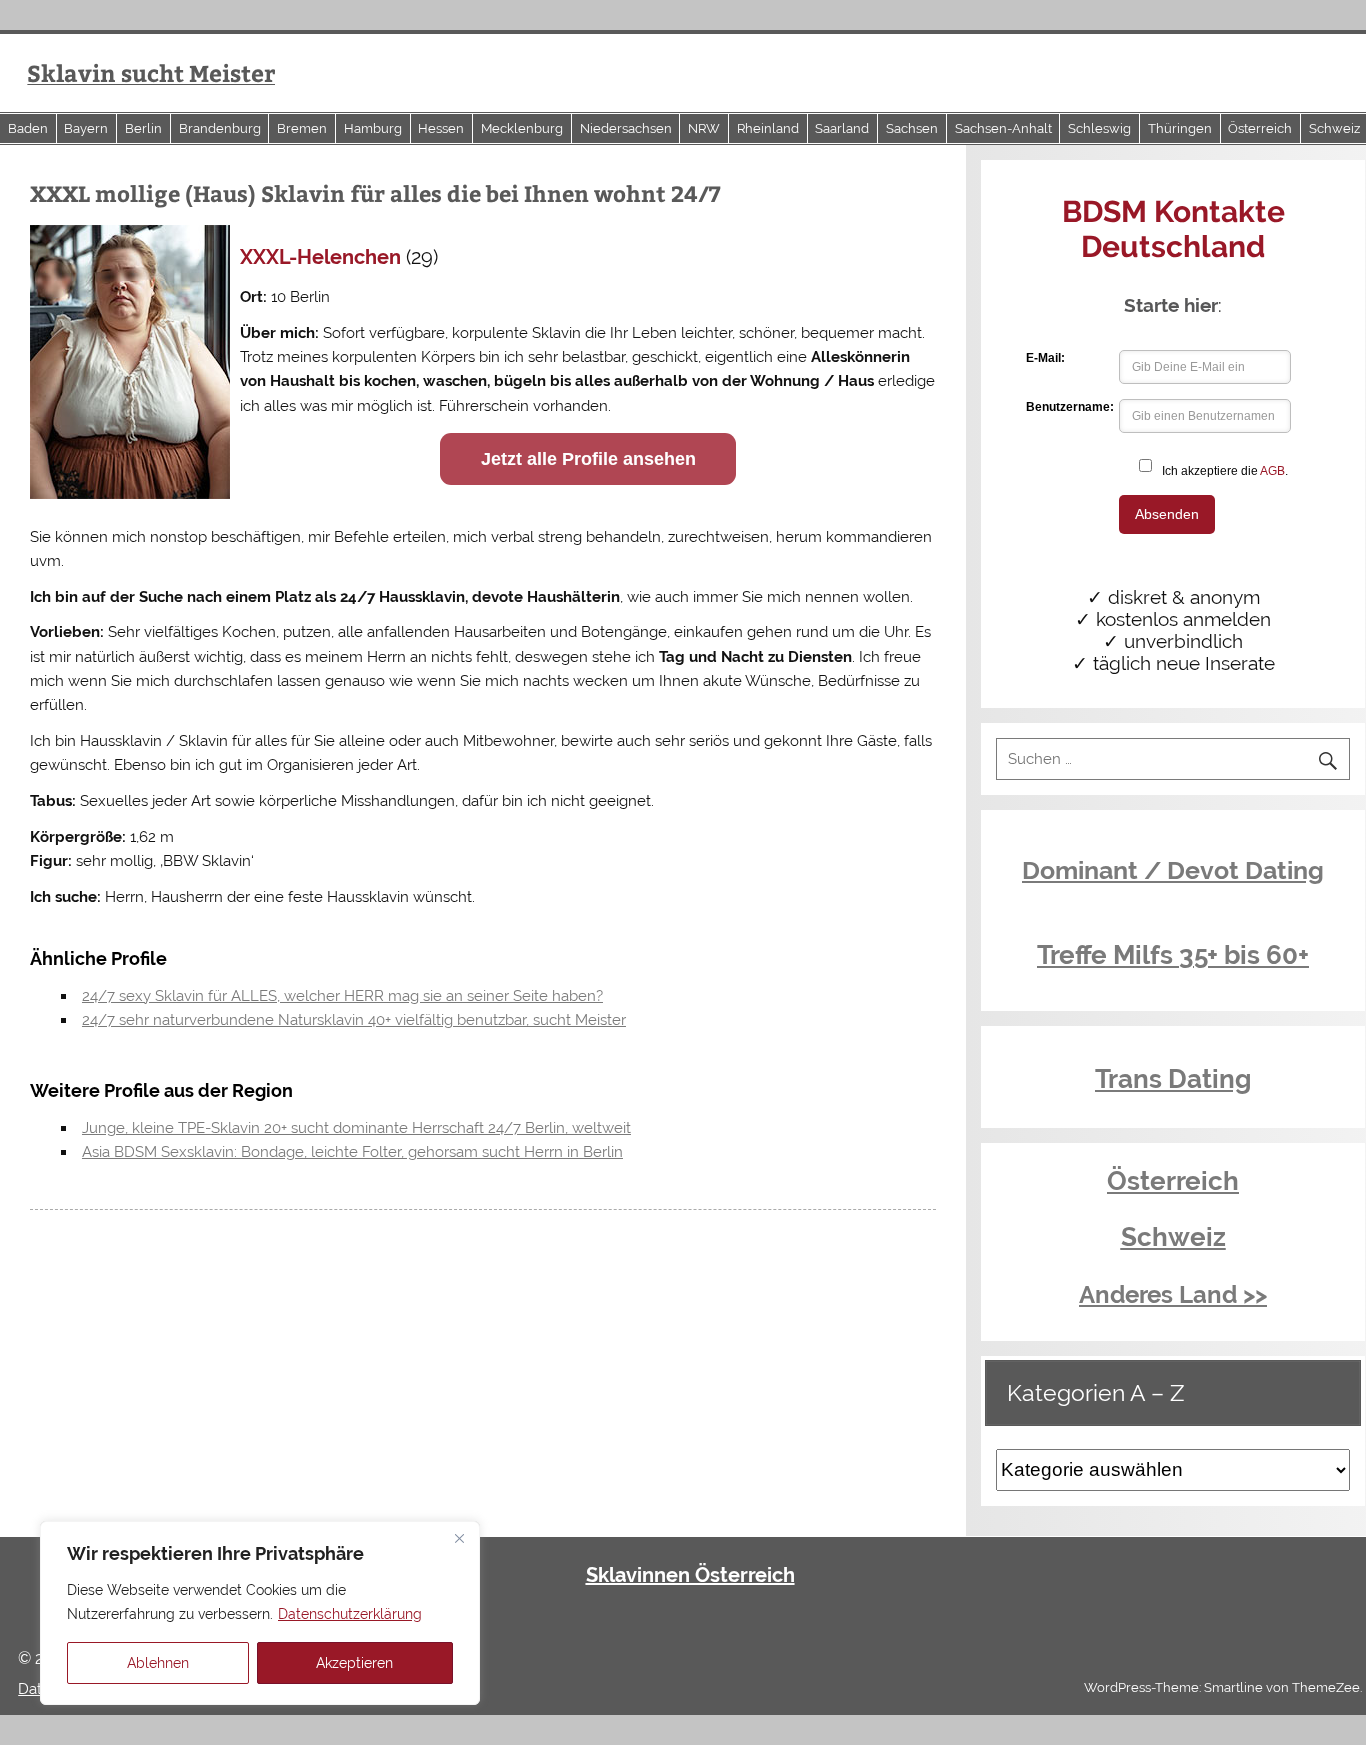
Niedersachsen (626, 128)
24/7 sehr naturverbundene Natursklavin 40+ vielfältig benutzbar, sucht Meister (354, 1020)
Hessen (441, 128)
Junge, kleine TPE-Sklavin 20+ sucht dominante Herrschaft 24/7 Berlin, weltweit (356, 1128)
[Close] (459, 1538)
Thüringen (1180, 128)
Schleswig (1099, 128)
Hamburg (373, 128)
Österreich (1260, 128)
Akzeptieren (354, 1663)
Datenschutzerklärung (350, 1614)
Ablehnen (158, 1663)
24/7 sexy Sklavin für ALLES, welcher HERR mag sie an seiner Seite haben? (342, 996)
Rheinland (768, 128)
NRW (704, 128)
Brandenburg (220, 128)
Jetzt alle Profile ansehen (588, 459)
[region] (260, 1613)
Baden (28, 128)
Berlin (143, 128)
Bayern (86, 128)
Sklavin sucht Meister (151, 72)
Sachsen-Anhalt (1003, 128)
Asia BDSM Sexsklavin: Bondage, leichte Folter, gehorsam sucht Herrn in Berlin (352, 1152)
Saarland (842, 128)
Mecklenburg (522, 128)
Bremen (302, 128)
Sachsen (912, 128)
